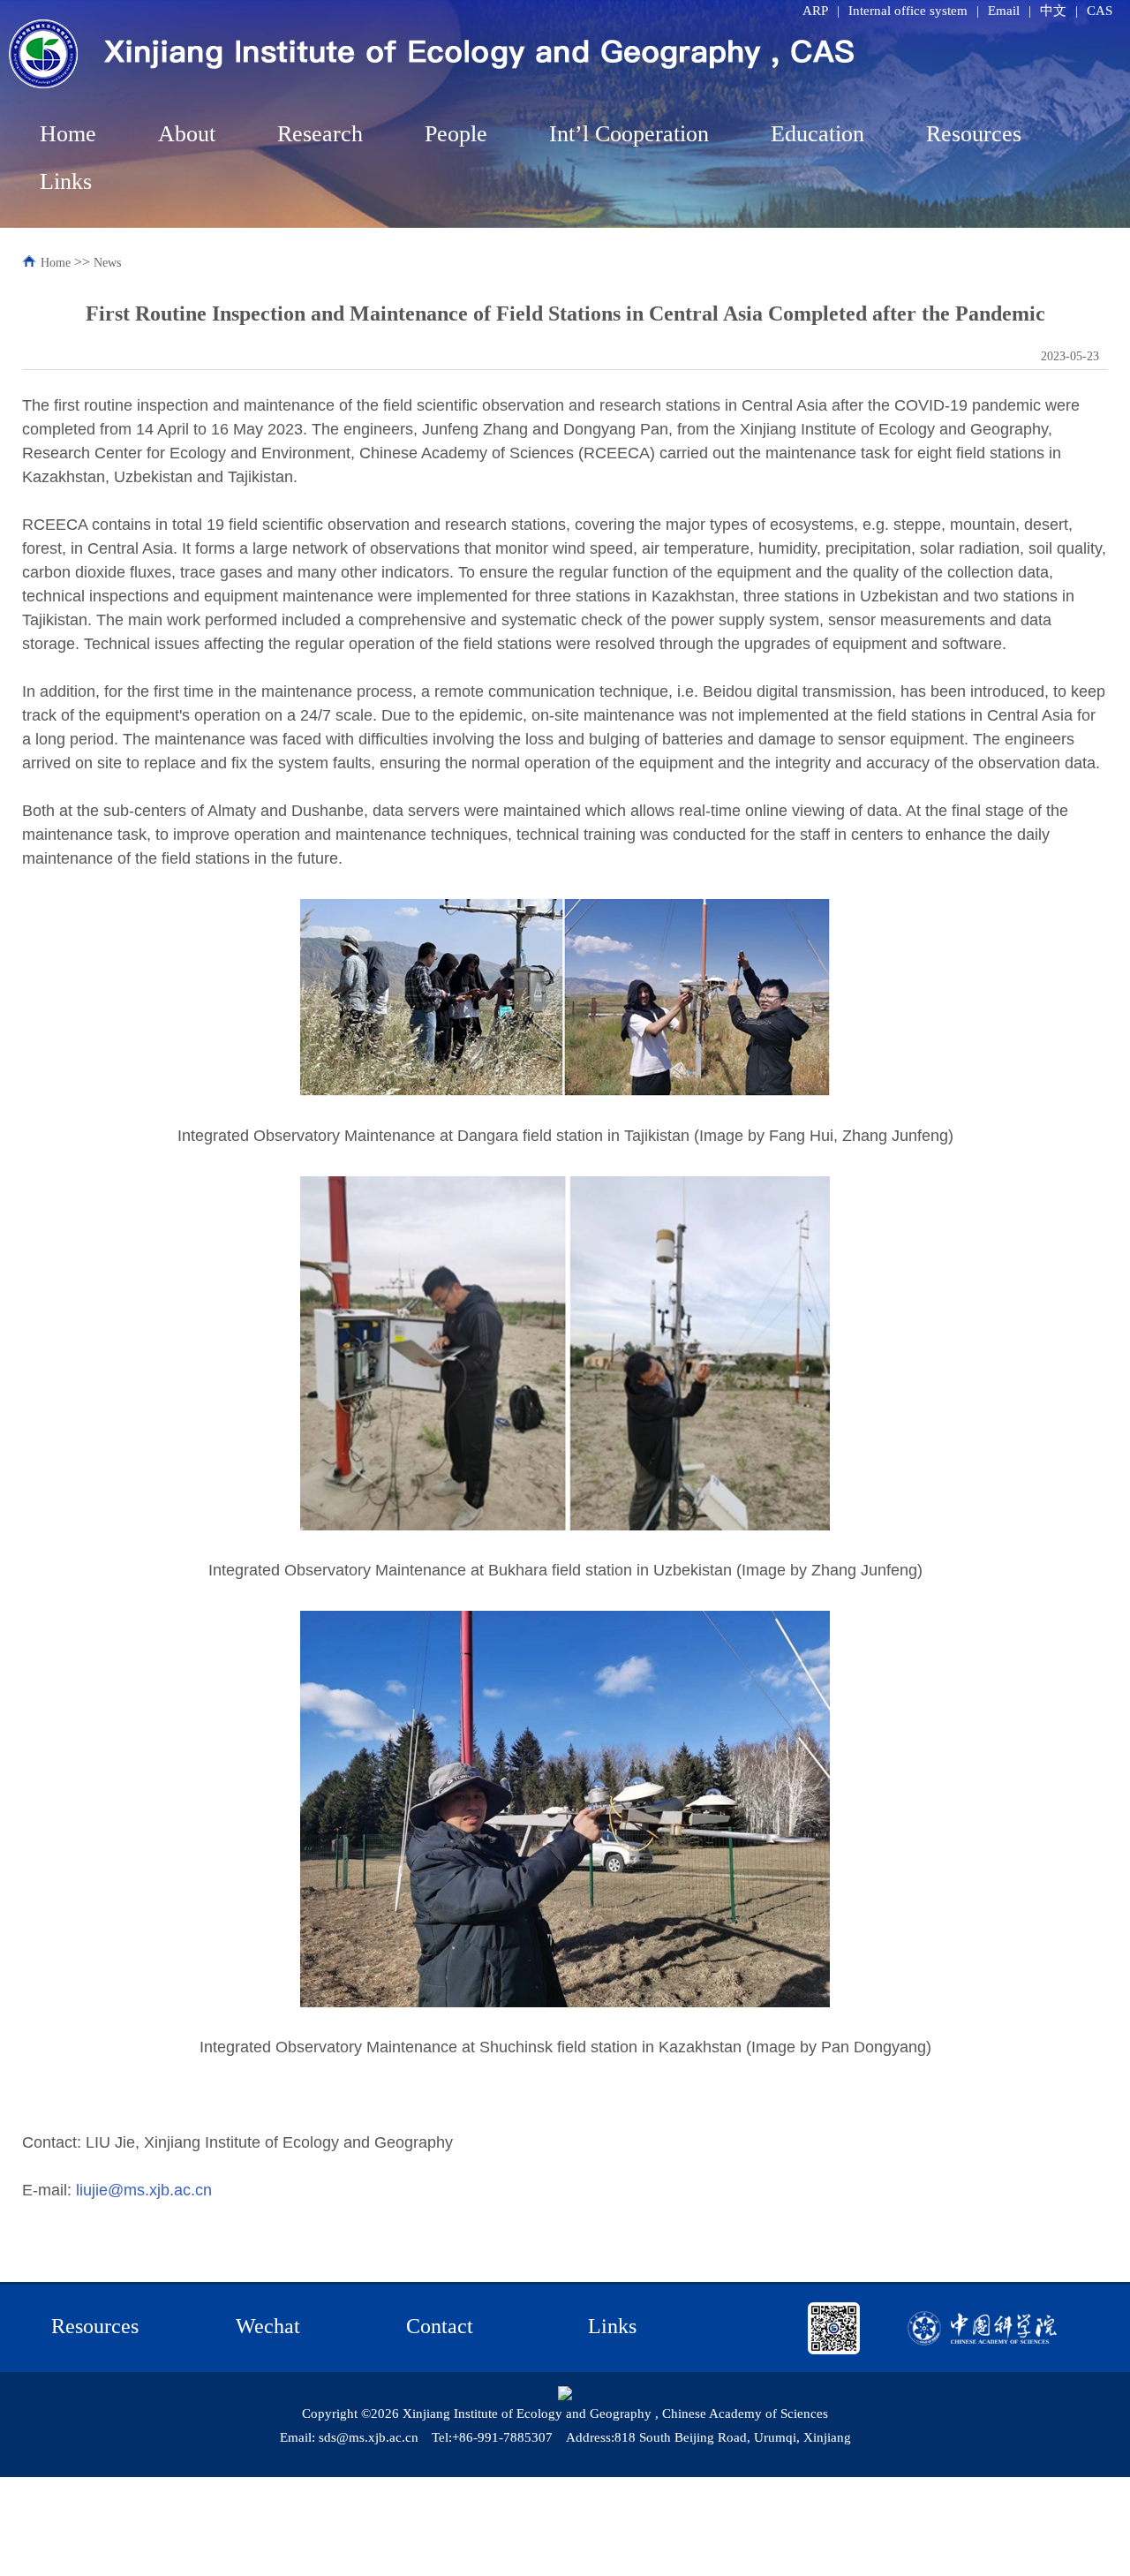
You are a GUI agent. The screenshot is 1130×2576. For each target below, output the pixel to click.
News (107, 263)
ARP (815, 11)
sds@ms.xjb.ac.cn (369, 2437)
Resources (974, 134)
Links (66, 181)
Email (1004, 11)
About (187, 134)
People (456, 134)
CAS (1100, 11)
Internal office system (908, 11)
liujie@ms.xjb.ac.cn (144, 2190)
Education (817, 134)
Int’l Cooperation (629, 134)
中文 (1053, 11)
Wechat (268, 2326)
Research (320, 134)
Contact (440, 2326)
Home (68, 134)
